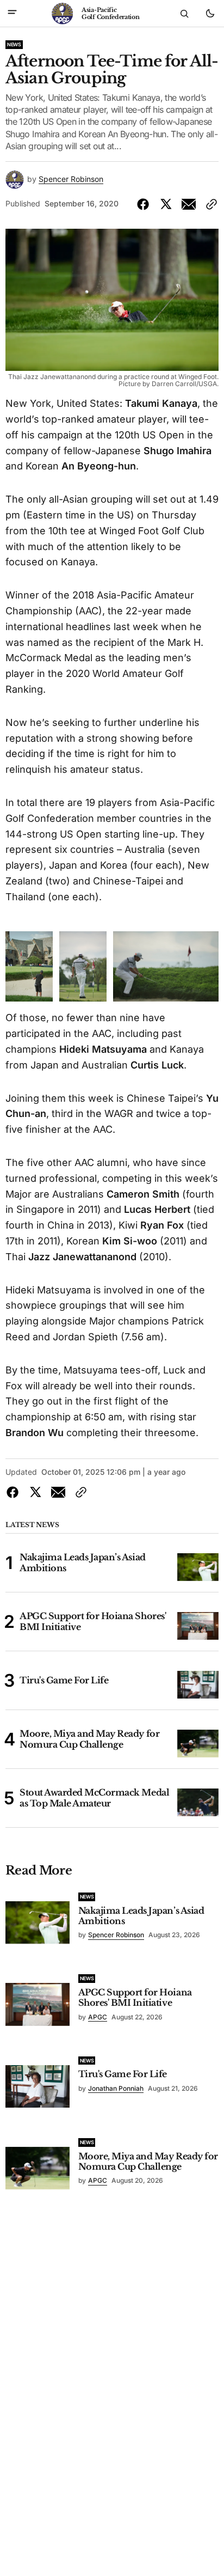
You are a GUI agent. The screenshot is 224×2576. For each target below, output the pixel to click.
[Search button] (184, 14)
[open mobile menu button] (12, 13)
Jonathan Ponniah (116, 2088)
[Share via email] (189, 204)
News (14, 44)
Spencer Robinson (71, 179)
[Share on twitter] (166, 204)
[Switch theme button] (210, 14)
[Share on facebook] (145, 204)
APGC (98, 2017)
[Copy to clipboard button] (209, 204)
